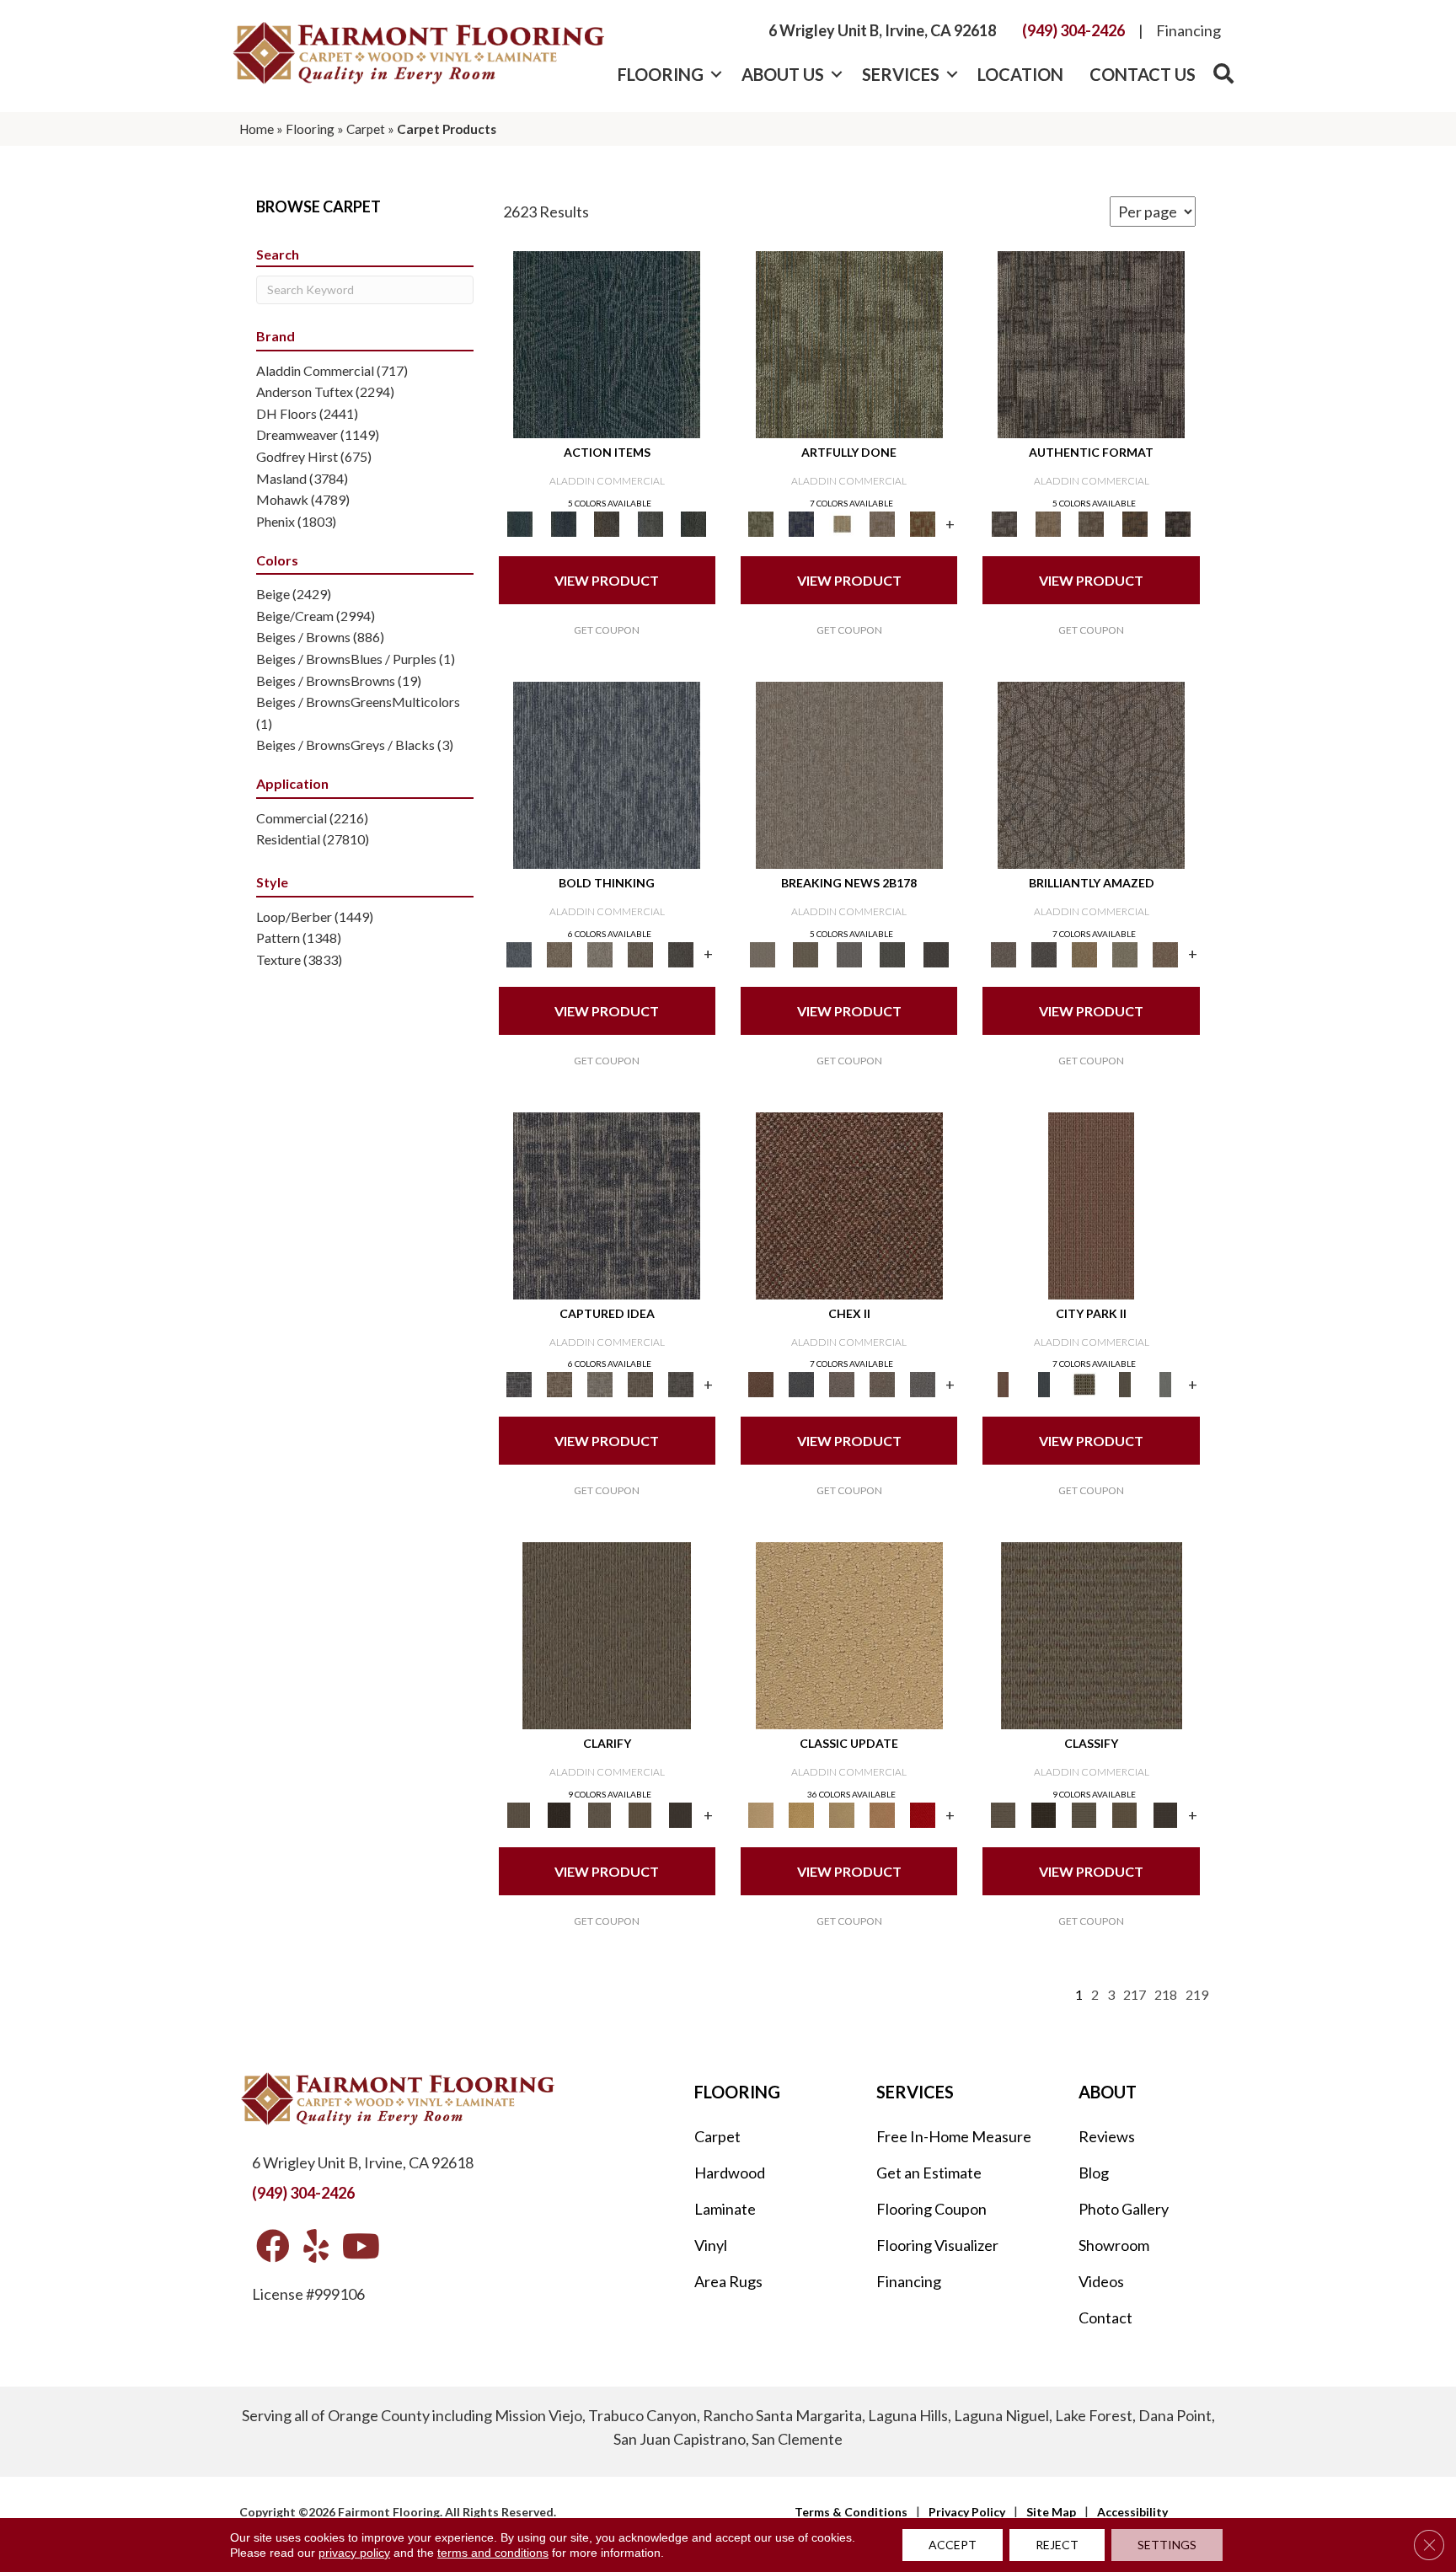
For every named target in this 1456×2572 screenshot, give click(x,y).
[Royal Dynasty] (923, 1814)
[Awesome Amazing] (882, 523)
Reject (1057, 2545)
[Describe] (600, 1814)
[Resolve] (607, 1635)
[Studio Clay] (882, 1814)
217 (1135, 1994)
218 (1166, 1994)
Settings (1167, 2545)
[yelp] (316, 2247)
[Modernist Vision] (842, 523)
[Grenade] (559, 953)
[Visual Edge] (1091, 344)
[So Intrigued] (1091, 774)
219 (1197, 1994)
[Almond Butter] (842, 1814)
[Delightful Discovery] (849, 344)
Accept (953, 2545)
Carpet (366, 129)
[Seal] (681, 953)
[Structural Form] (1178, 523)
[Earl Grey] (650, 523)
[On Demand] (892, 953)
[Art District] (842, 1384)
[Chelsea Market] (849, 1204)
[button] (716, 74)
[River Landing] (801, 1384)
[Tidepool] (607, 344)
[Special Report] (805, 953)
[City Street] (693, 523)
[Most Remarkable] (801, 523)
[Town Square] (923, 1384)
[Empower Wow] (1125, 953)
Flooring (661, 74)
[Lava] (600, 953)
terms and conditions (493, 2553)
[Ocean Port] (563, 523)
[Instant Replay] (849, 953)
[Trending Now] (849, 774)
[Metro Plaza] (882, 1384)
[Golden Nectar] (801, 1814)
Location (1020, 74)
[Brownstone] (607, 523)
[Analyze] (559, 1814)
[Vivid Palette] (923, 523)
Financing (1188, 30)
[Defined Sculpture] (1048, 523)
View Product (607, 580)
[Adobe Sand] (849, 1635)
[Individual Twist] (1091, 523)
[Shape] (607, 774)
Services (901, 74)
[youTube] (361, 2247)
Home (257, 129)
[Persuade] (640, 1814)
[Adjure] (681, 1814)
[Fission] (640, 953)
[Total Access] (936, 953)
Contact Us (1143, 74)
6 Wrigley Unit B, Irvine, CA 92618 (882, 30)
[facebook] (273, 2247)
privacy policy (354, 2553)
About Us (783, 74)
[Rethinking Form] (1135, 523)
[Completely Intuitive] (1084, 953)
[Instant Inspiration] (1165, 953)
